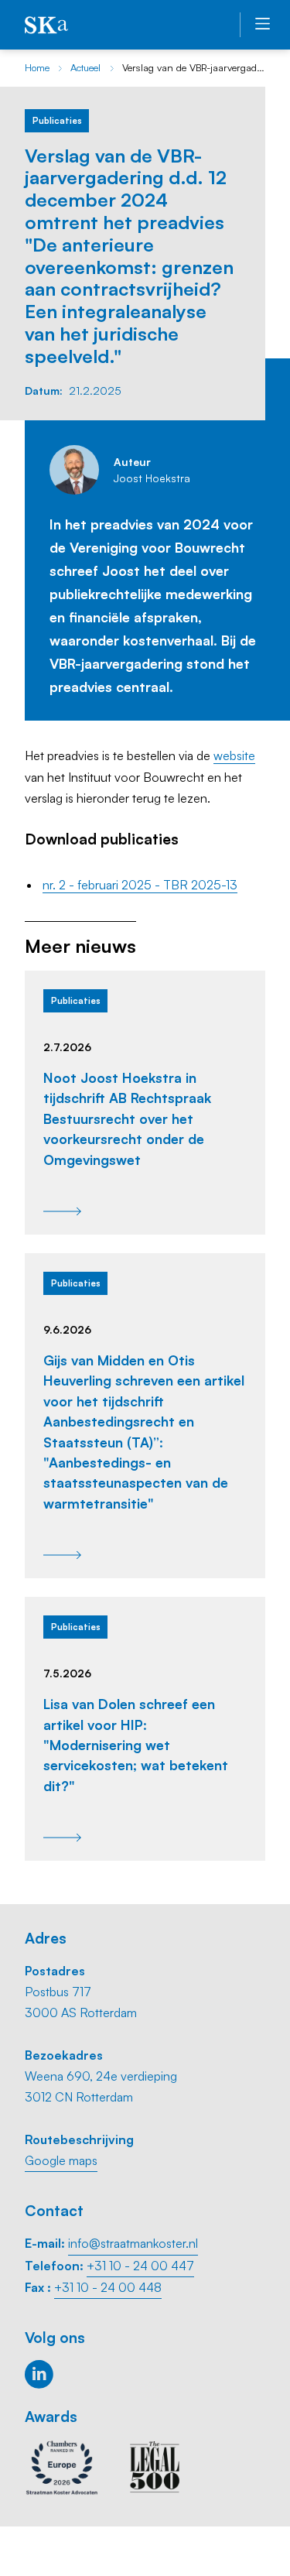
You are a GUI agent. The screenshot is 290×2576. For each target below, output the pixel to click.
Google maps (61, 2160)
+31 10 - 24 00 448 (108, 2287)
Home (37, 67)
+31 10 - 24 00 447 (140, 2266)
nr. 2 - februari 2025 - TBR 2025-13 (140, 885)
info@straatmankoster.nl (133, 2243)
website (234, 755)
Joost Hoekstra (152, 478)
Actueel (85, 67)
